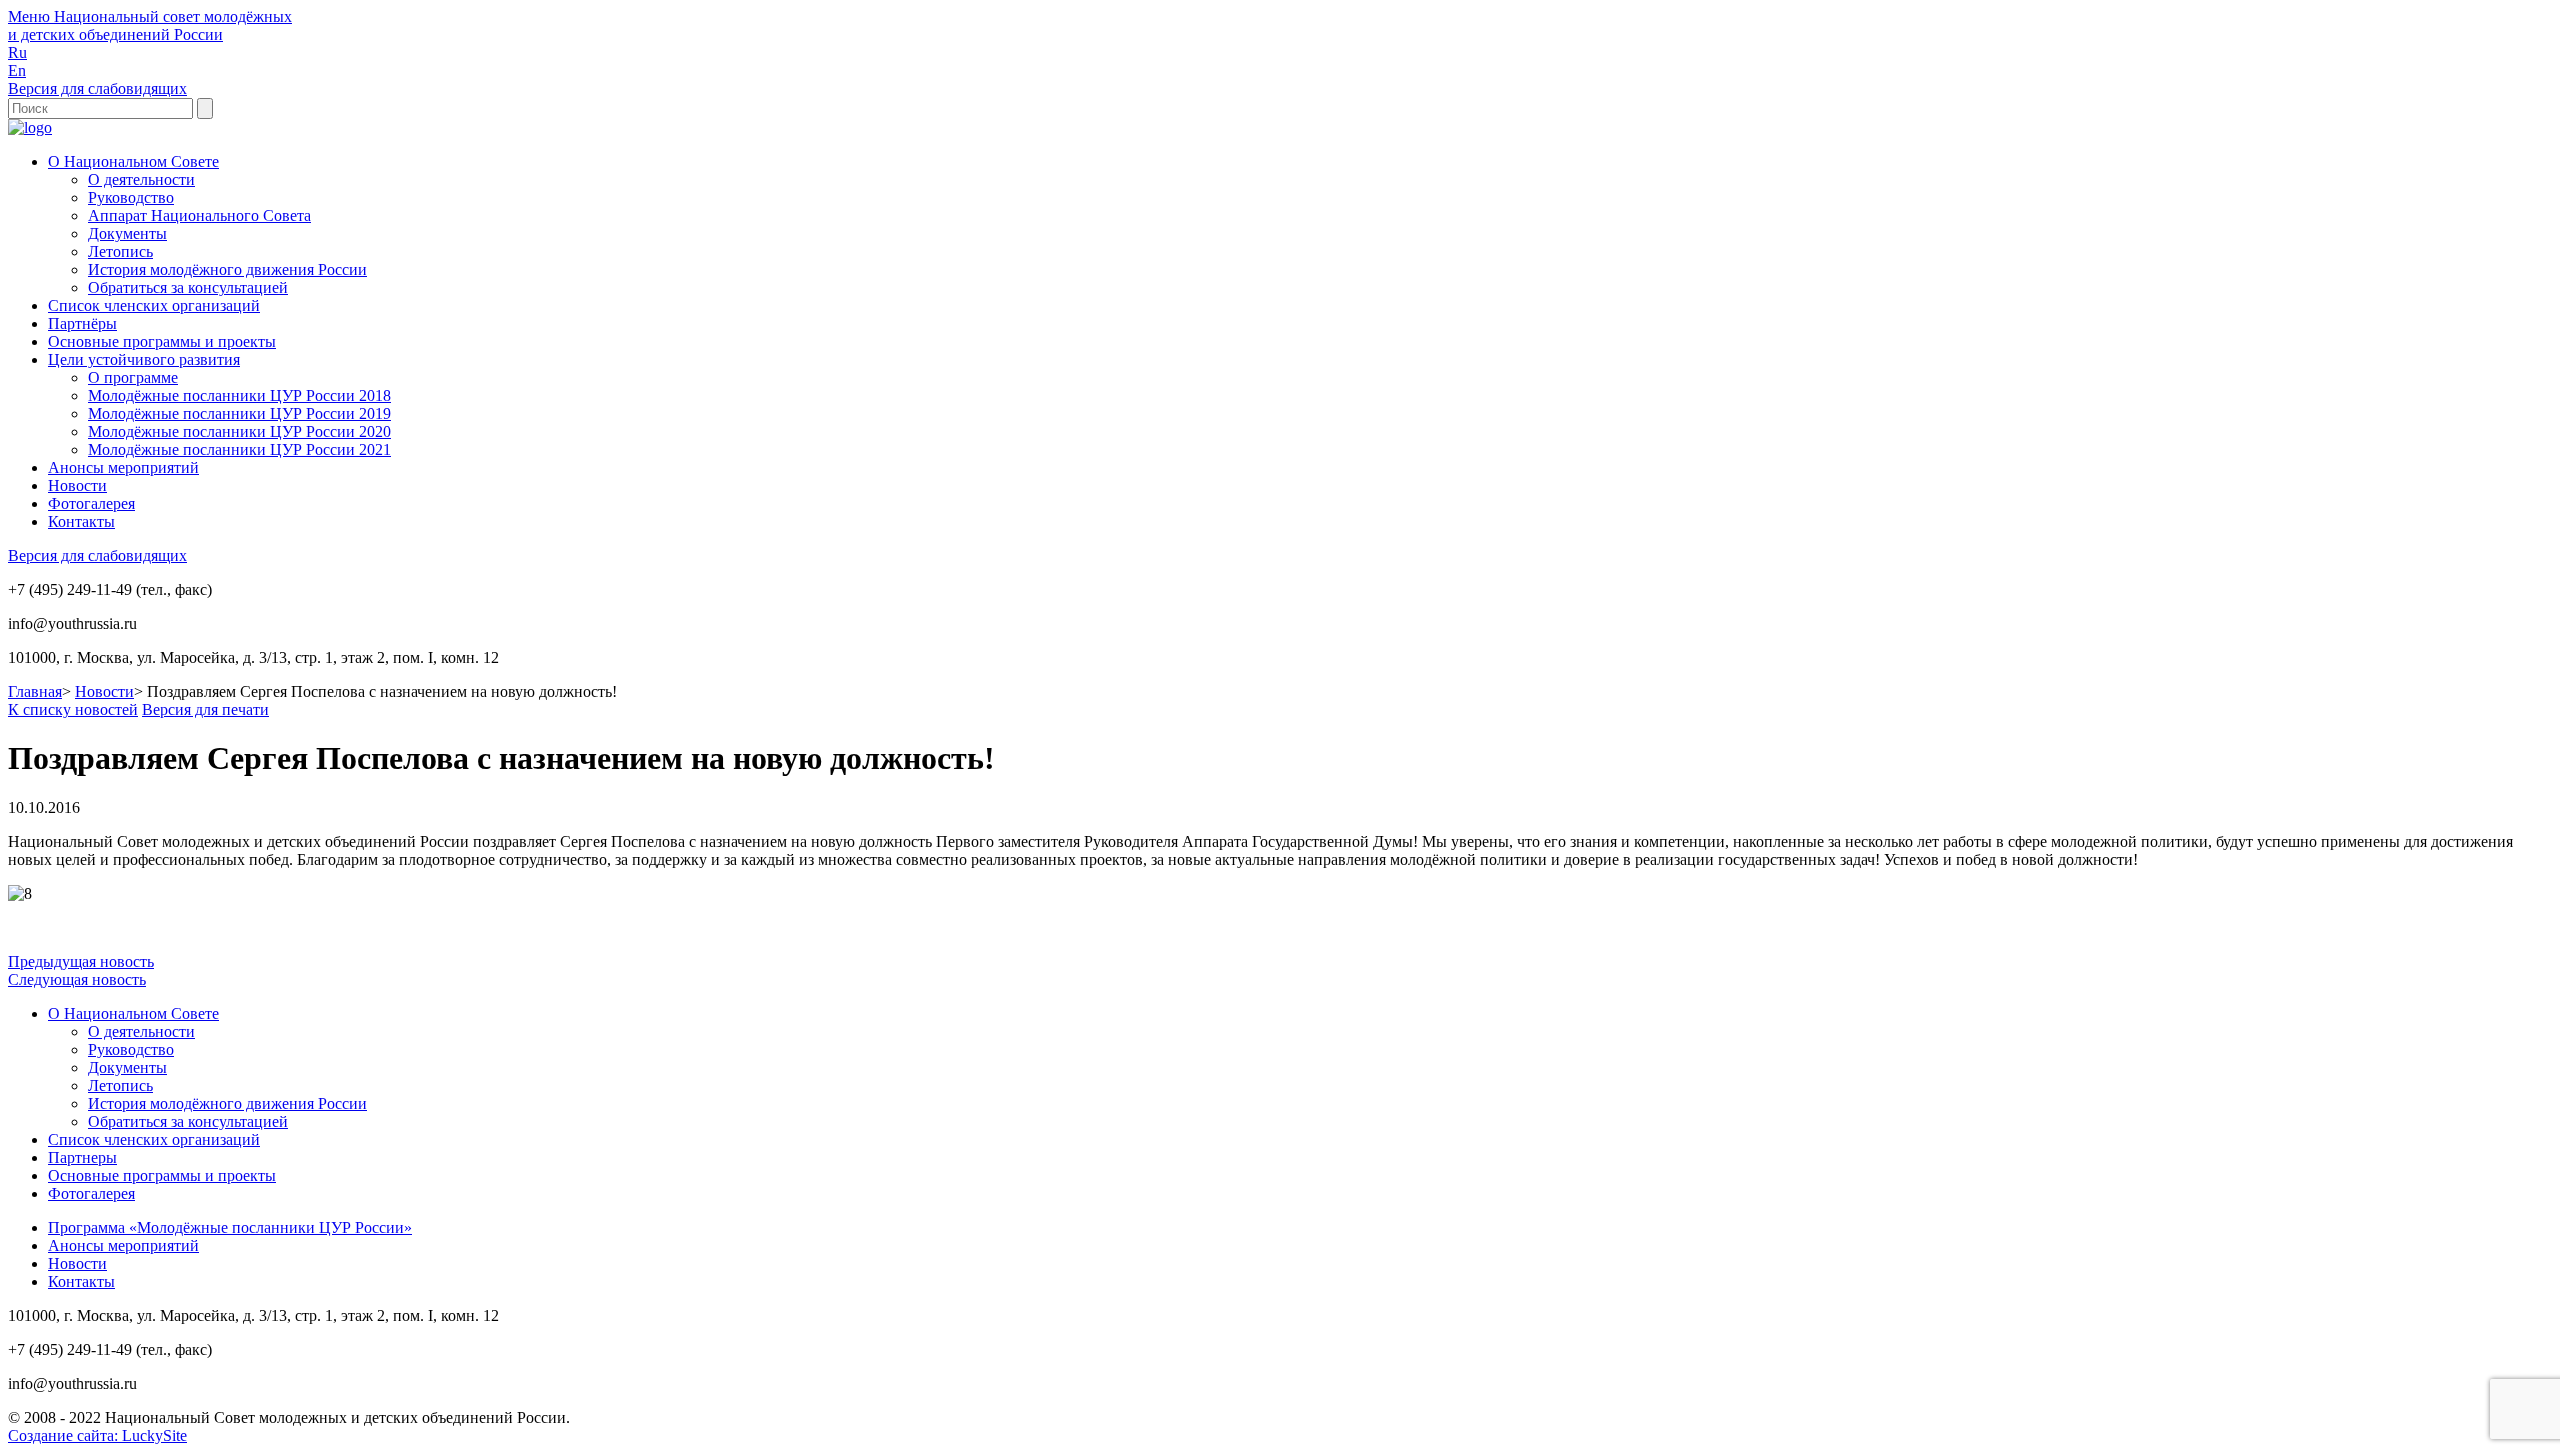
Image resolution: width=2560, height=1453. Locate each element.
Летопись (120, 251)
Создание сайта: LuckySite (97, 1435)
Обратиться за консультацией (188, 287)
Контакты (81, 521)
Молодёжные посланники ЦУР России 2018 (239, 395)
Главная (35, 691)
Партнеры (82, 1157)
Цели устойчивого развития (144, 359)
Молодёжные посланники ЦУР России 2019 (239, 413)
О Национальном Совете (133, 161)
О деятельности (141, 179)
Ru (17, 52)
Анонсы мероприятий (123, 467)
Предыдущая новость (81, 961)
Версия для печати (205, 709)
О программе (133, 377)
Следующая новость (77, 979)
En (17, 70)
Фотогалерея (91, 503)
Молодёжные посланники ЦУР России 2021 (239, 449)
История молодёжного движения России (227, 269)
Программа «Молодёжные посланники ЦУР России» (230, 1227)
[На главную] (30, 127)
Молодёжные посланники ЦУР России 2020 (239, 431)
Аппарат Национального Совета (199, 215)
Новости (77, 485)
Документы (127, 233)
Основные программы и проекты (162, 341)
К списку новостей (73, 709)
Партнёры (82, 323)
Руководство (131, 197)
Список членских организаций (154, 305)
